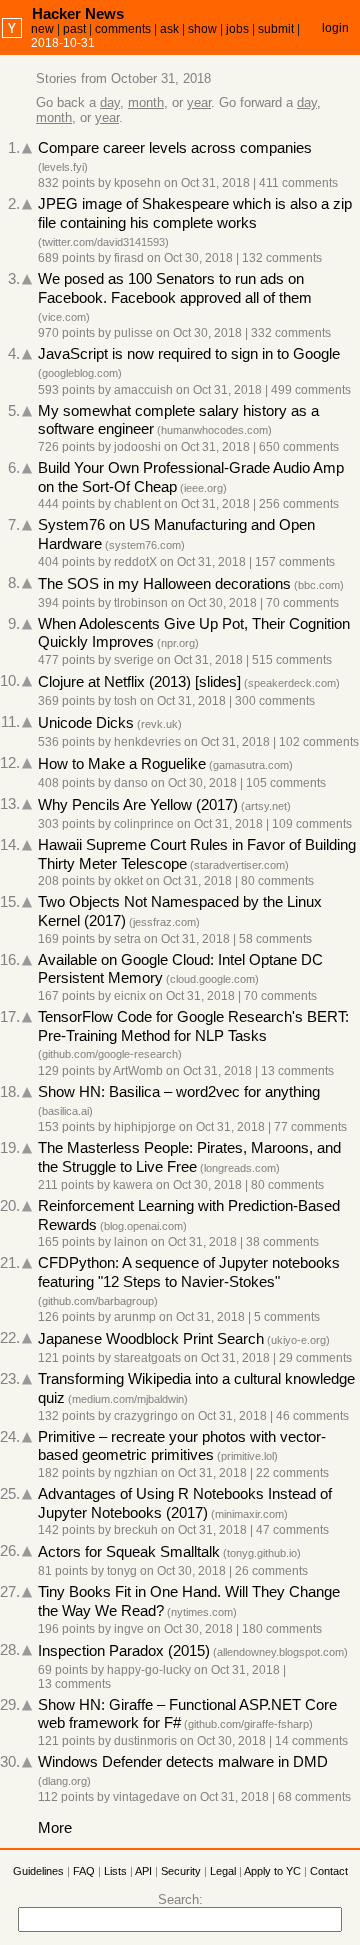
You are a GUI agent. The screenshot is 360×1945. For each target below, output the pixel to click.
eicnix (130, 996)
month (146, 102)
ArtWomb (138, 1071)
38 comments (282, 1242)
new (42, 29)
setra (127, 939)
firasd (129, 258)
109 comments (312, 824)
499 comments (311, 390)
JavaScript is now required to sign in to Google (189, 354)
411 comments (298, 183)
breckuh (136, 1530)
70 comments (302, 603)
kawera (133, 1185)
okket (128, 881)
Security (181, 1871)
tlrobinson (141, 603)
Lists (115, 1871)
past (74, 29)
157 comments (295, 562)
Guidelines (38, 1871)
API (143, 1871)
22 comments (292, 1473)
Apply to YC (272, 1871)
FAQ (84, 1871)
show (202, 29)
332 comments (291, 333)
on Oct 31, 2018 (207, 183)
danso (131, 783)
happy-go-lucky (149, 1670)
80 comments (277, 881)
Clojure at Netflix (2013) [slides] (139, 682)
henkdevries (147, 742)
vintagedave (146, 1797)
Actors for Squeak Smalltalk (129, 1552)
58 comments (275, 939)
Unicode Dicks (86, 723)
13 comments (297, 1071)
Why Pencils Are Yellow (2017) (138, 805)
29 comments (315, 1358)
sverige (134, 660)
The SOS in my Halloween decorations (164, 584)
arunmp (135, 1317)
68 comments (314, 1797)
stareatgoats (147, 1358)
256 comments (299, 504)
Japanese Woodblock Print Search (151, 1339)
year (199, 102)
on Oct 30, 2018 (190, 258)
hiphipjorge (145, 1127)
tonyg (122, 1571)
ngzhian (136, 1473)
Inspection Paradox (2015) (124, 1651)
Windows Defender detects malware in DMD (183, 1762)
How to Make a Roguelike (122, 764)
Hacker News (78, 13)
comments (123, 29)
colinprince (144, 824)
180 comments (282, 1629)
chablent (137, 504)
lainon (131, 1242)
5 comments (287, 1317)
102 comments (319, 742)
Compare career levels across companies (175, 148)
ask (169, 29)
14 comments (311, 1741)
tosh (125, 701)
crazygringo (146, 1416)
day (110, 102)
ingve (129, 1629)
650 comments (299, 447)
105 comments (286, 783)
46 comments (312, 1416)
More (55, 1828)
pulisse (133, 333)
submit (276, 29)
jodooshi (137, 447)
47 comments (292, 1530)
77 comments (310, 1127)
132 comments (282, 258)
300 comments (275, 701)
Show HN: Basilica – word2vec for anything (179, 1092)
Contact (329, 1871)
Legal (223, 1871)
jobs (237, 29)
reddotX (135, 562)
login (335, 28)
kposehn (137, 183)
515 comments (292, 660)
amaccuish (143, 390)
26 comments (271, 1571)
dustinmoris (145, 1741)
